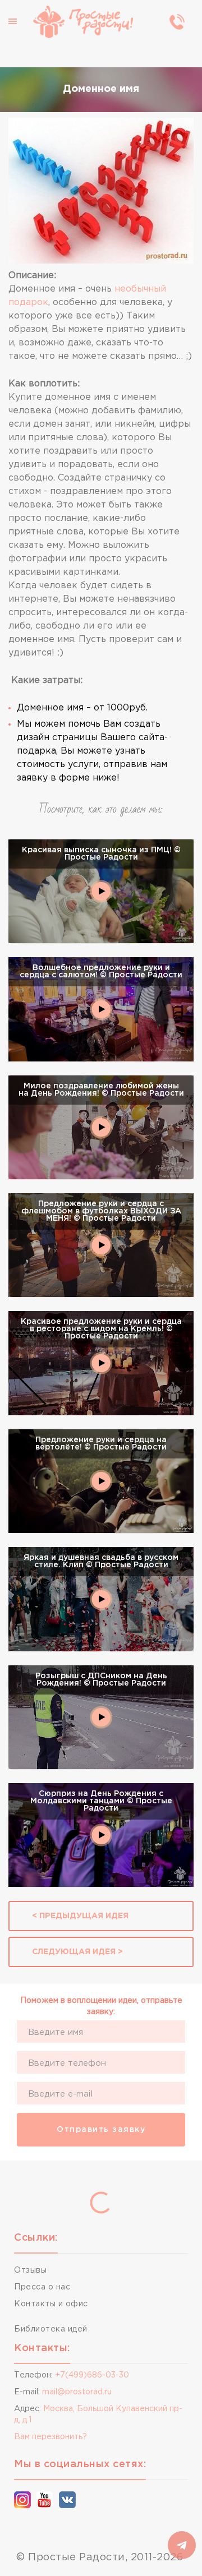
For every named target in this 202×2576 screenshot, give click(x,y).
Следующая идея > (77, 1952)
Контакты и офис (51, 2304)
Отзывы (30, 2270)
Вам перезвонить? (50, 2437)
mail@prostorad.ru (77, 2392)
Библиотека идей (51, 2329)
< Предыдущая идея (80, 1916)
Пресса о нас (42, 2287)
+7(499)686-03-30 (92, 2375)
